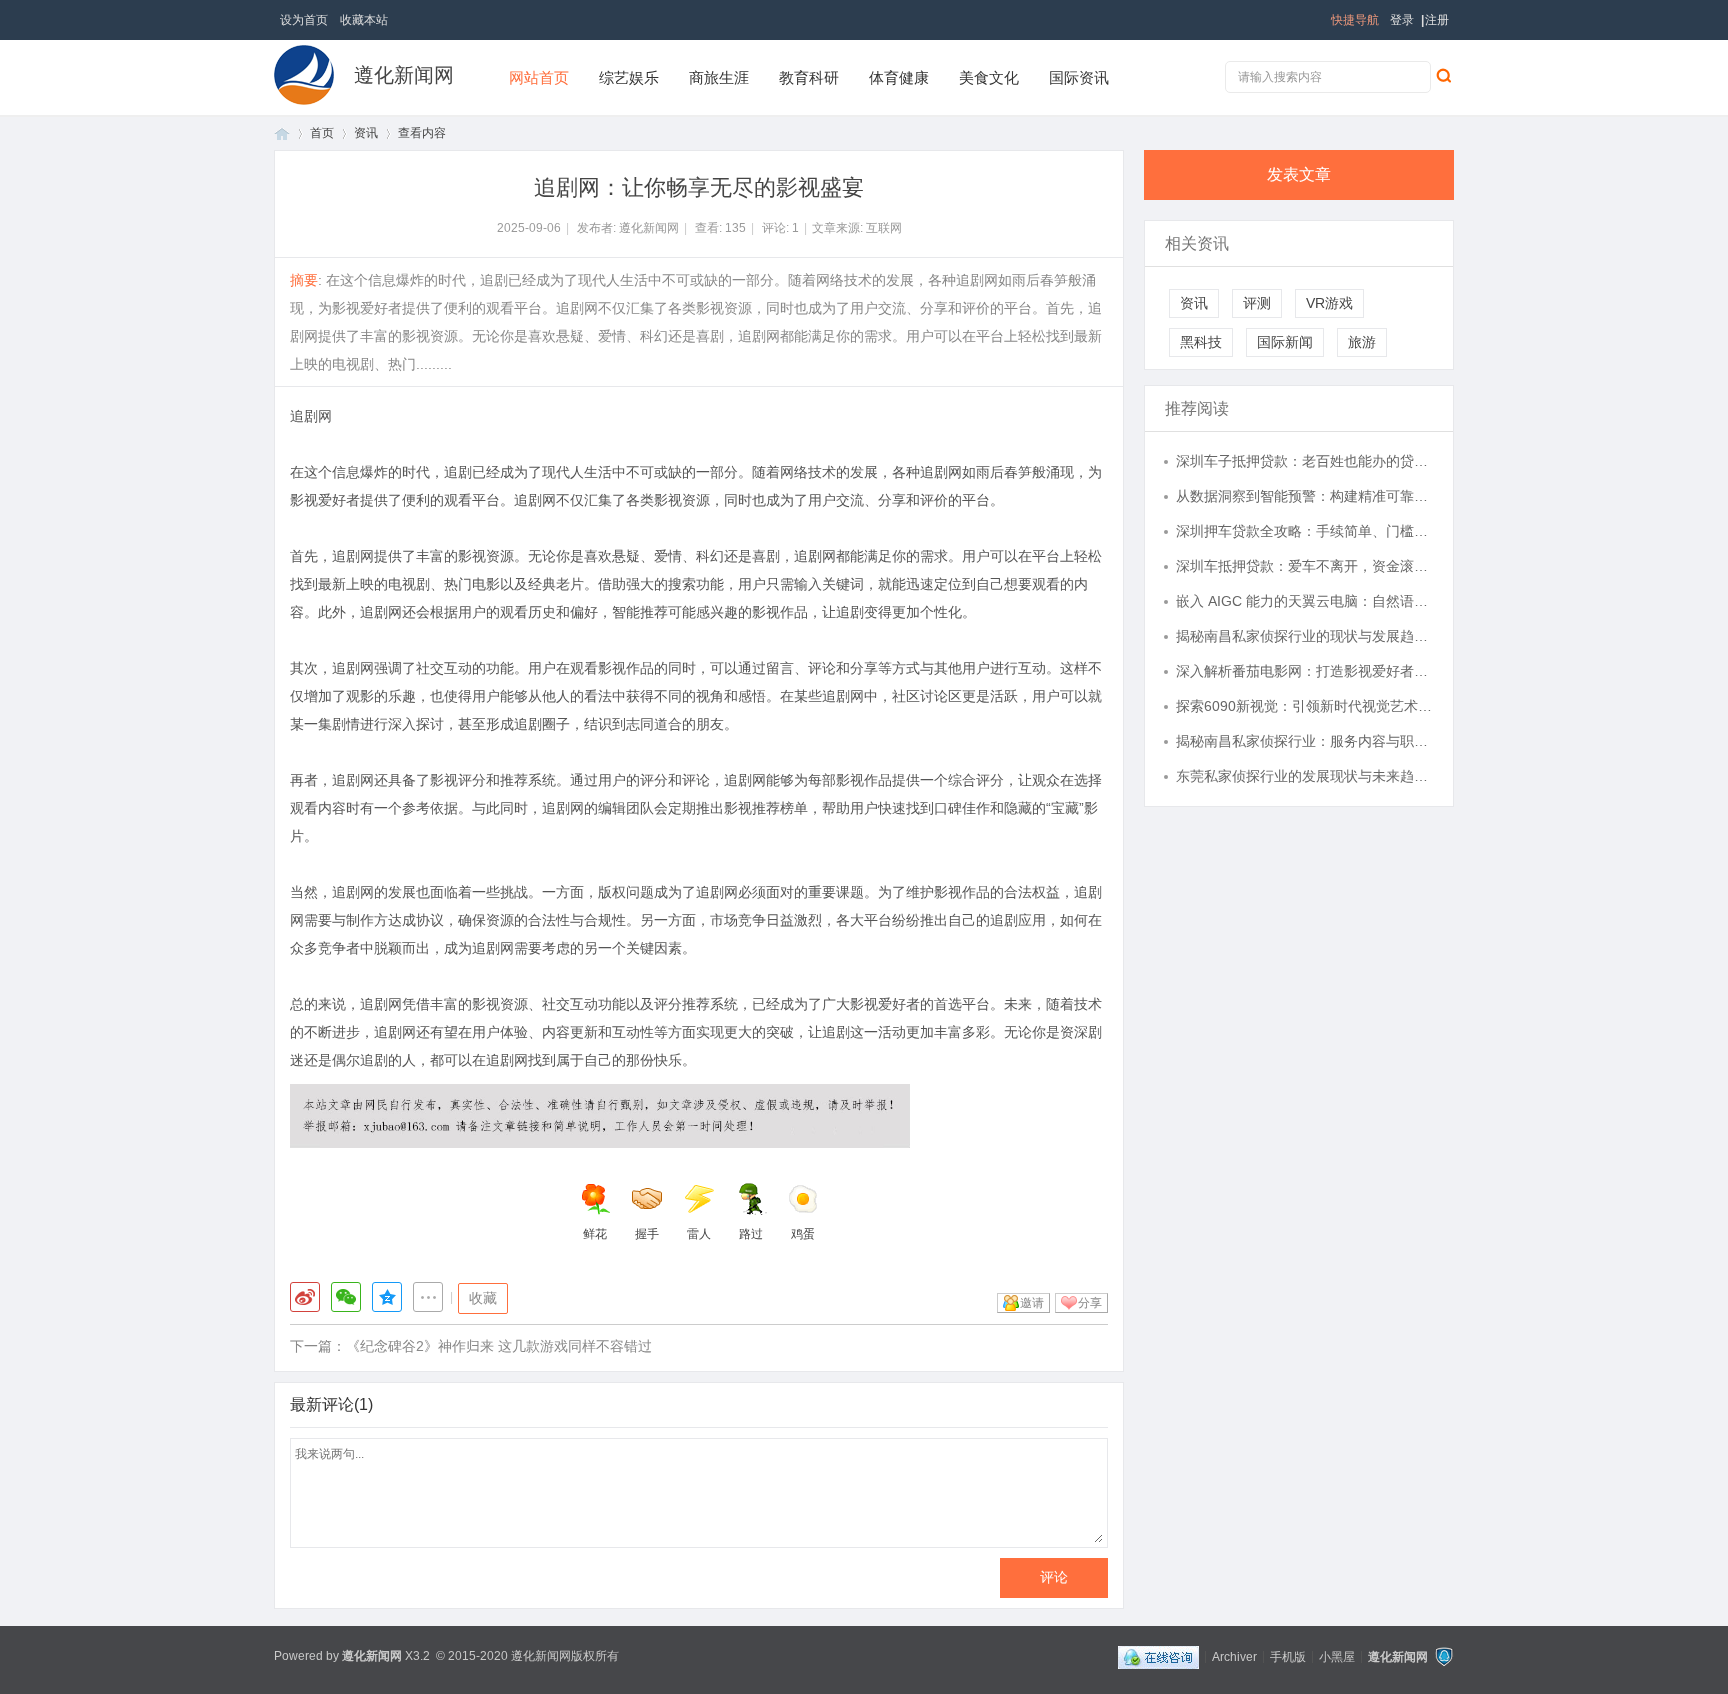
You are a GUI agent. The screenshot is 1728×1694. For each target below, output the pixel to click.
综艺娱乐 (629, 77)
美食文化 (989, 77)
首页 (282, 133)
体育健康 (899, 77)
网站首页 (539, 77)
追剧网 (311, 416)
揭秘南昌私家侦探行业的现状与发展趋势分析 (1305, 636)
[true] (1443, 75)
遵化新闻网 (404, 75)
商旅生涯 (719, 77)
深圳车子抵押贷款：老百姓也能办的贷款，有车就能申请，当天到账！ (1305, 461)
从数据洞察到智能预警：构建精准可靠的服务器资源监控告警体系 (1305, 496)
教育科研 (809, 77)
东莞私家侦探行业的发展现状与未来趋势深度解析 (1305, 776)
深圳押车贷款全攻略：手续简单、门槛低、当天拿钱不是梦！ (1305, 531)
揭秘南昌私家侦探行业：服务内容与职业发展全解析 (1305, 741)
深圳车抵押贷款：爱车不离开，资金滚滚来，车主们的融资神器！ (1305, 566)
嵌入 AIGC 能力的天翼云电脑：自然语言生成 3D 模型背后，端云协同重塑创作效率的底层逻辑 (1305, 601)
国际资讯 (1079, 77)
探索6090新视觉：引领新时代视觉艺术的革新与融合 (1305, 706)
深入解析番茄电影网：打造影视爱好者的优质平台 (1305, 671)
